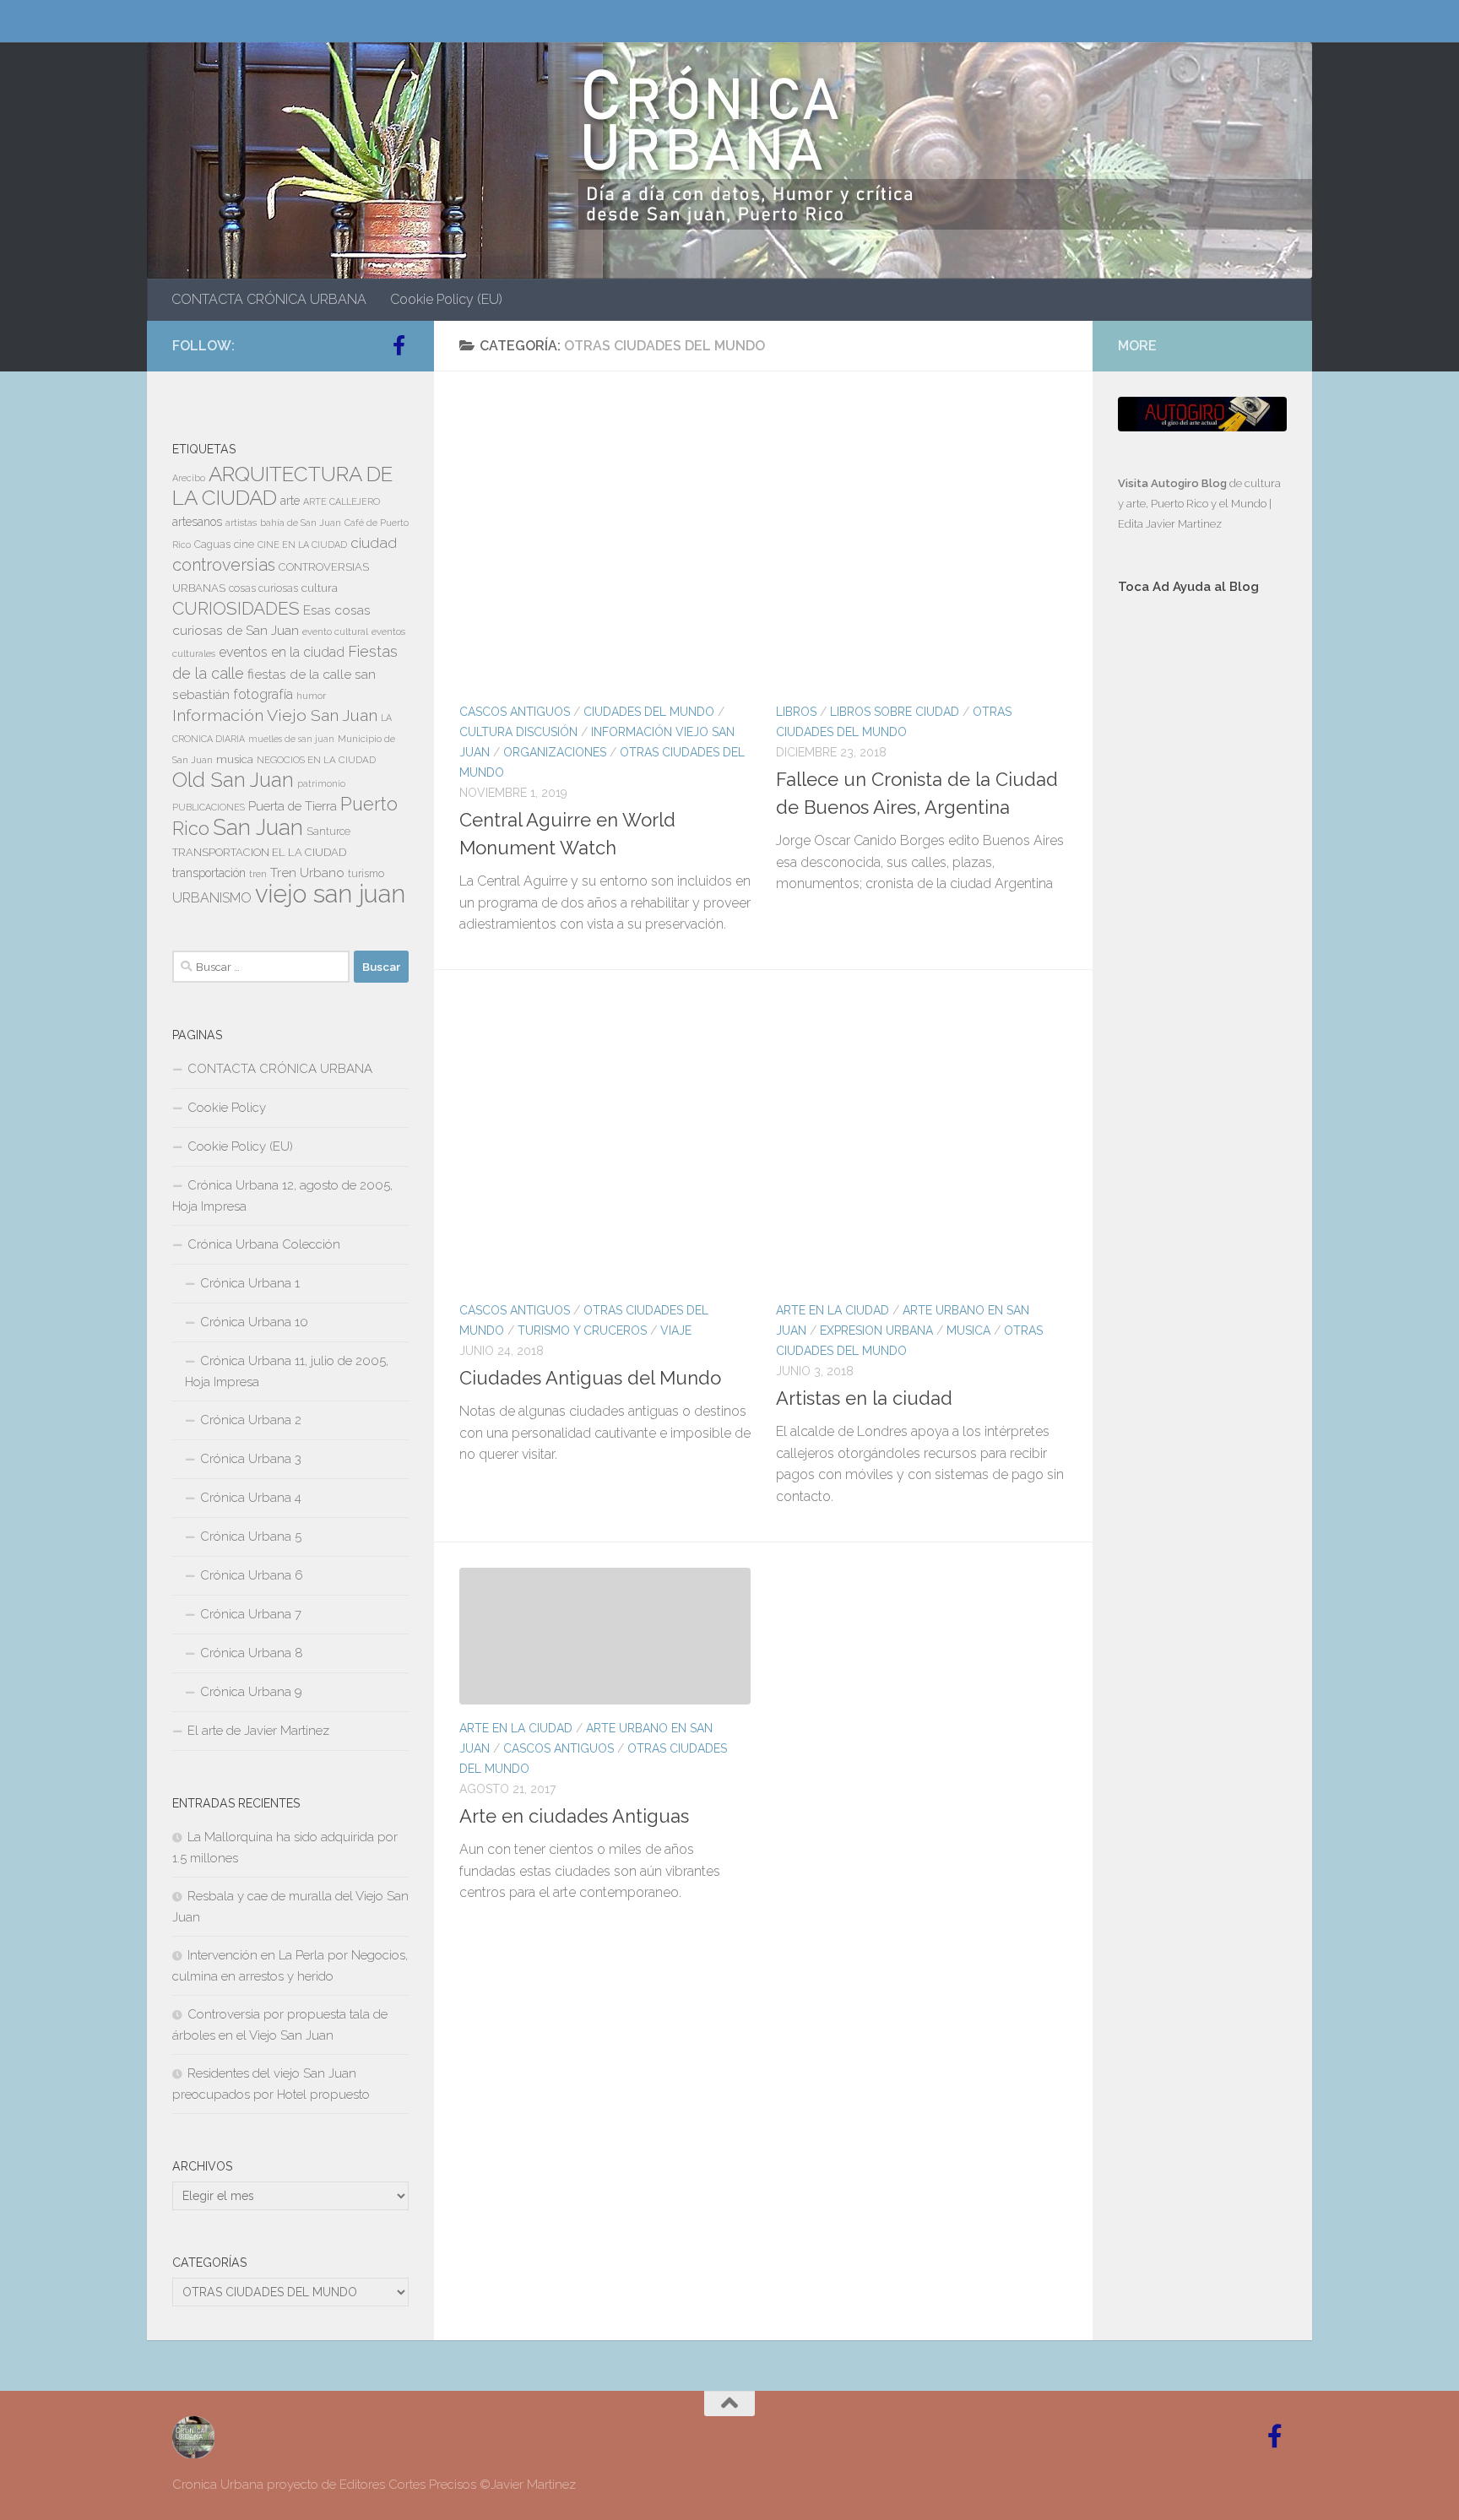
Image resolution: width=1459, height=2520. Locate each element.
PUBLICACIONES (209, 807)
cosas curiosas (263, 588)
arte (290, 501)
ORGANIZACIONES (555, 752)
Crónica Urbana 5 (251, 1536)
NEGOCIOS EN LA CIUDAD (316, 760)
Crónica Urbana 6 (252, 1575)
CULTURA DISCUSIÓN (518, 732)
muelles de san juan (291, 739)
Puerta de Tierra (293, 806)
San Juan (258, 827)
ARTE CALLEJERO (342, 501)
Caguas (212, 545)
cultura (320, 588)
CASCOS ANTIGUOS (515, 712)
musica (235, 759)
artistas (241, 523)
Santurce (328, 832)
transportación (209, 873)
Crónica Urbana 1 (250, 1283)
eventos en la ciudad (282, 652)
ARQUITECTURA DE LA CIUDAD (282, 486)
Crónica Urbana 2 (251, 1420)
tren (258, 874)
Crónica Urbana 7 (251, 1614)
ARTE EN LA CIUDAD (833, 1310)
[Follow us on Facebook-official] (399, 345)
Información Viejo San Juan (275, 715)
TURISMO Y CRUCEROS (582, 1330)
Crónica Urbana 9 (251, 1692)
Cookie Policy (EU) (446, 299)
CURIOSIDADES (236, 608)
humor (311, 696)
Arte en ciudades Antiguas (574, 1816)
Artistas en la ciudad (864, 1398)
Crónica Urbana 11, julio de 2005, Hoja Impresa (287, 1371)
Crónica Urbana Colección (264, 1244)
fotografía (263, 694)
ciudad (374, 543)
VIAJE (676, 1330)
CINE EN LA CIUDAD (302, 545)
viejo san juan (330, 894)
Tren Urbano (307, 873)
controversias (224, 565)
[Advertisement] (1202, 892)
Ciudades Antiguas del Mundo (590, 1378)
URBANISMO (212, 898)
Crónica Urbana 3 (251, 1459)
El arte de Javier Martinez (258, 1731)
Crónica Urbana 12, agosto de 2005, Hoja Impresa (282, 1196)
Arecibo (189, 478)
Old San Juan (233, 780)
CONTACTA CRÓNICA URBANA (269, 299)
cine (244, 545)
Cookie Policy (227, 1108)
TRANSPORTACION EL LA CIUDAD (259, 852)
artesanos (197, 522)
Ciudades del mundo (649, 712)
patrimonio (321, 783)
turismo (366, 874)
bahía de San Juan (301, 523)
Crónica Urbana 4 (251, 1498)
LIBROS (796, 712)
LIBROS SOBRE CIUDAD (895, 712)
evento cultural (335, 631)
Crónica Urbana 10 (254, 1322)
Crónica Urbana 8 (252, 1653)
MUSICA (968, 1330)
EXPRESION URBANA (876, 1330)
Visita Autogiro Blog (1174, 483)
